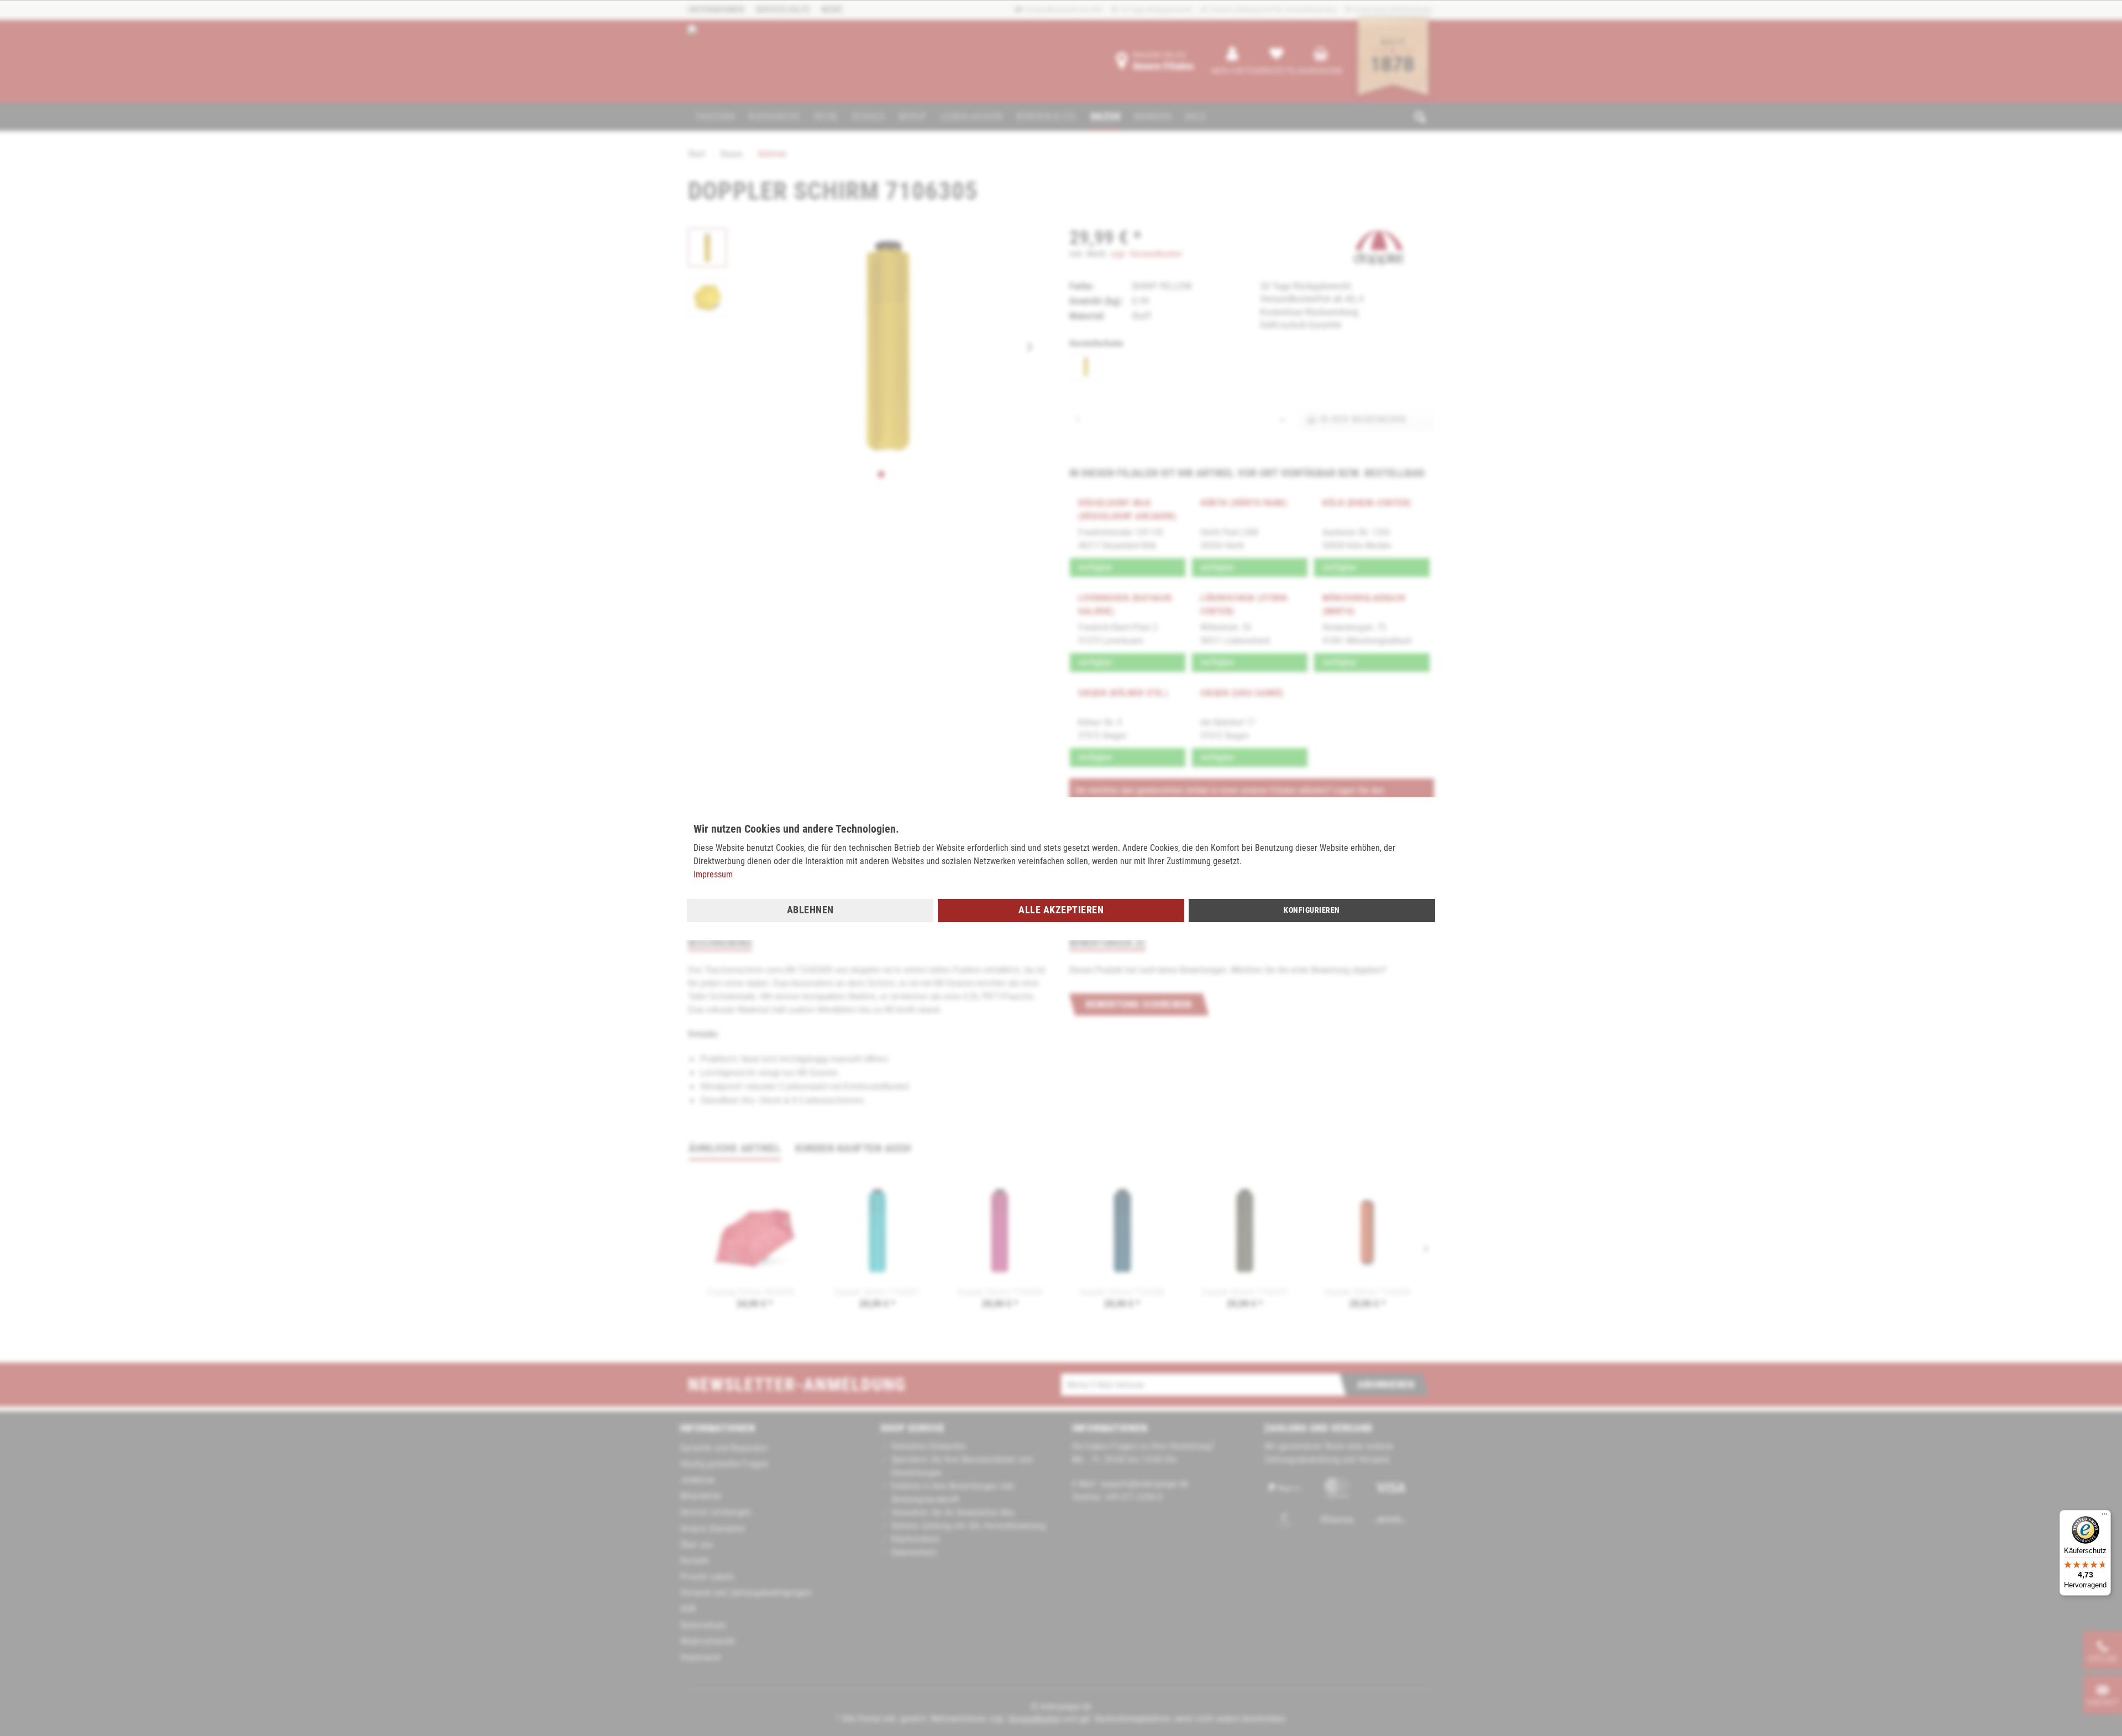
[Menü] (2104, 1517)
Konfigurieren (1312, 910)
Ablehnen (810, 910)
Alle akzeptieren (1061, 910)
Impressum (713, 874)
